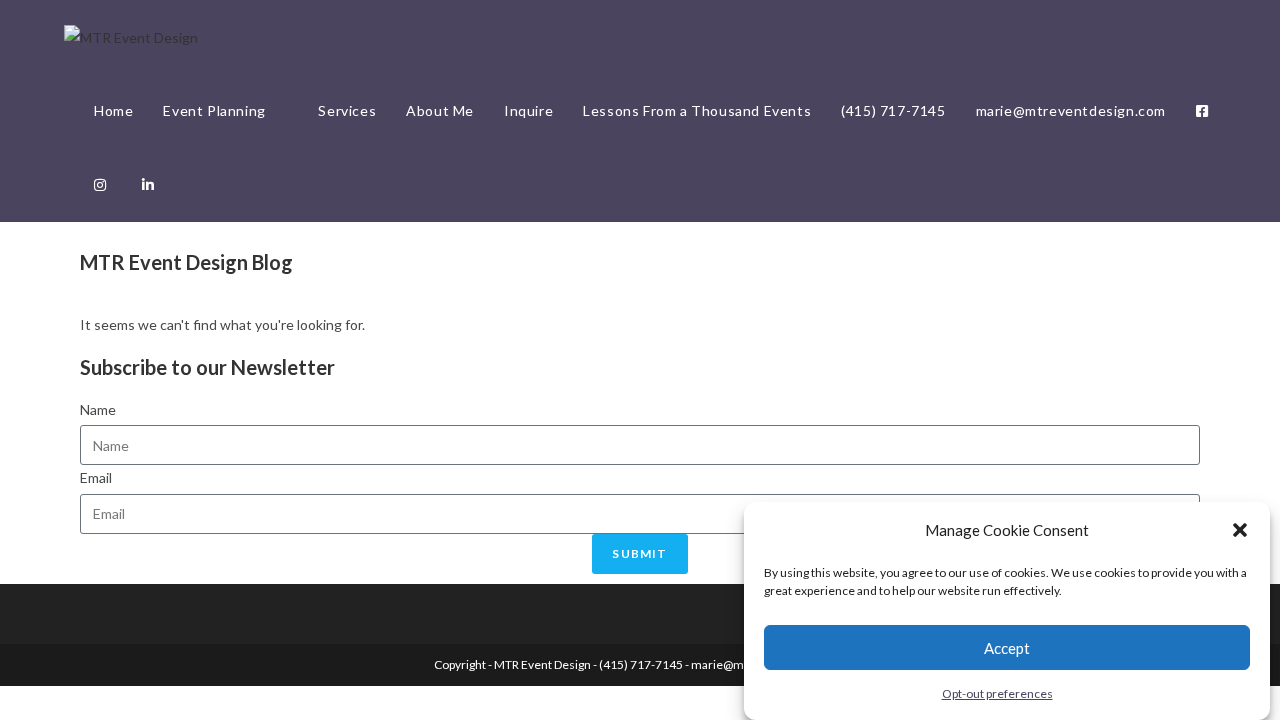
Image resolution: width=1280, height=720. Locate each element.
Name (98, 409)
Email (96, 477)
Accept (1007, 647)
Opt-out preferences (997, 693)
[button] (1240, 530)
